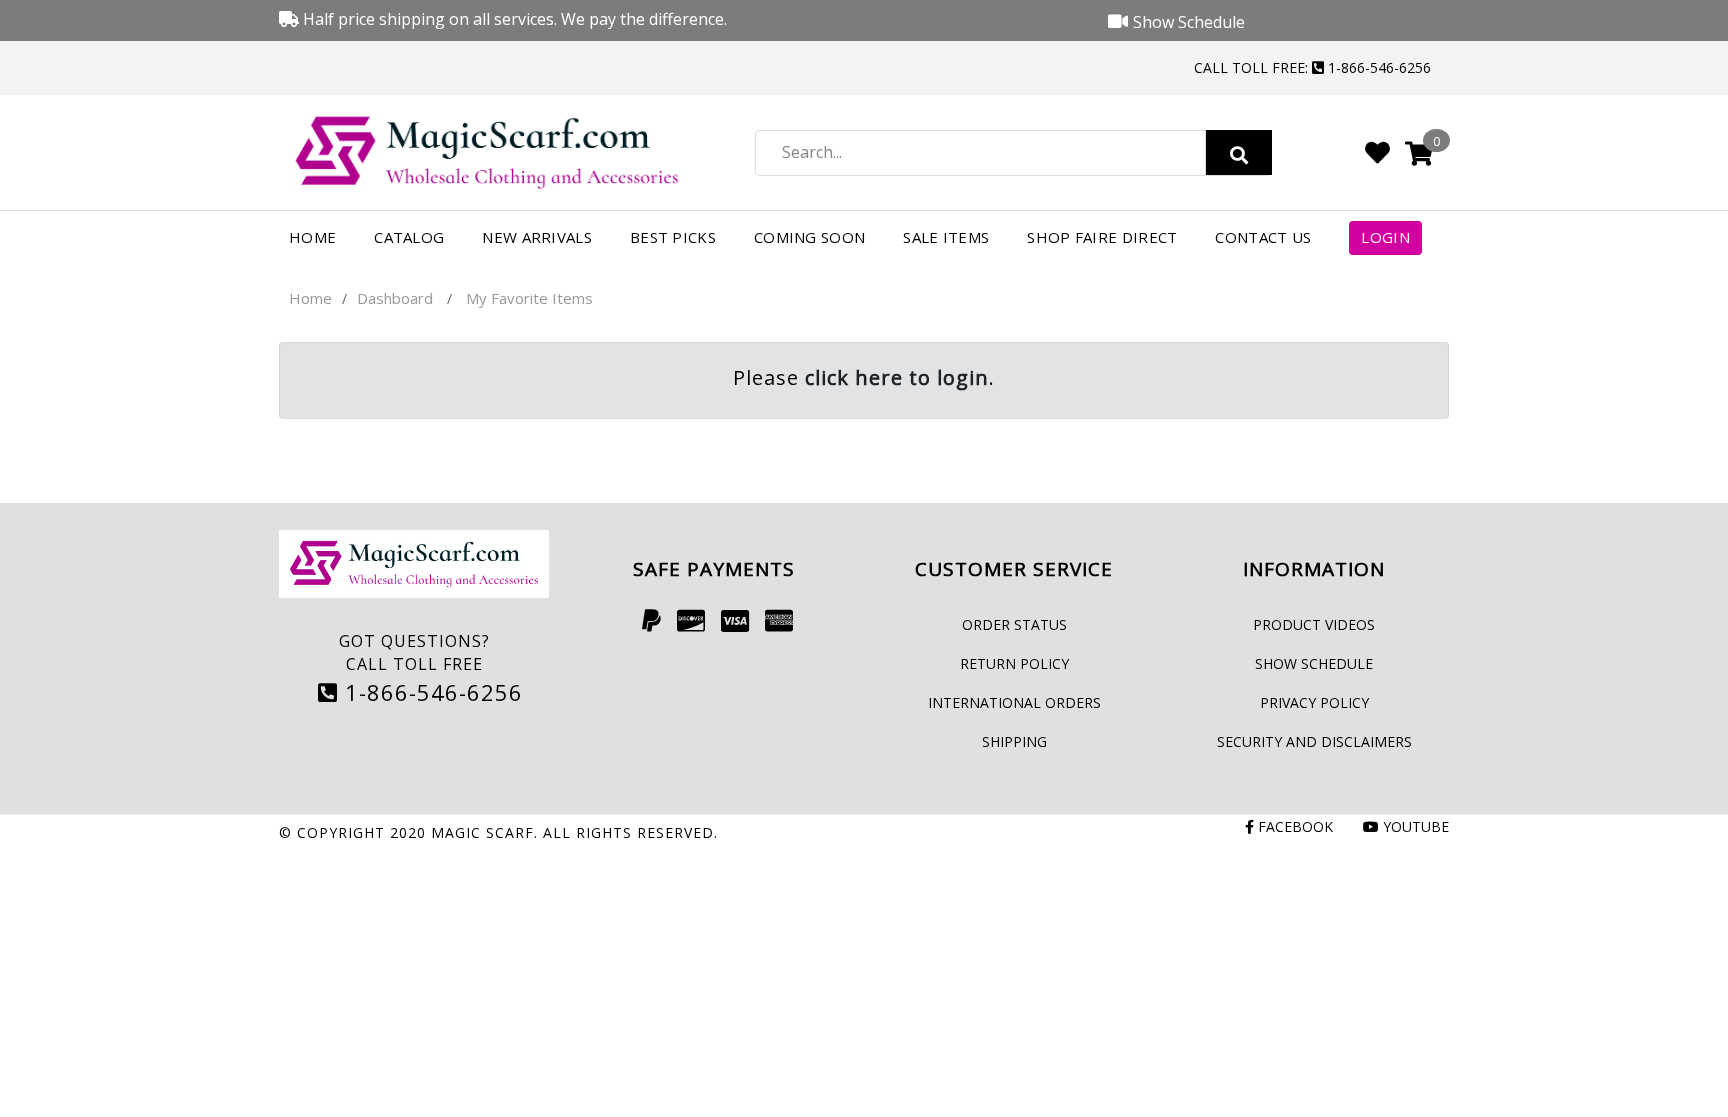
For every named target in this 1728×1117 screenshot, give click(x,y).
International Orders (1014, 702)
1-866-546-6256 (430, 692)
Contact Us (1263, 237)
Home (312, 237)
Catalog (409, 237)
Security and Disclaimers (1314, 741)
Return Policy (1014, 663)
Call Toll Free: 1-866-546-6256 (1312, 67)
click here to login (897, 377)
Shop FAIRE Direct (1102, 237)
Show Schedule (1314, 663)
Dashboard (395, 298)
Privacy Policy (1314, 702)
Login (1385, 237)
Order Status (1014, 624)
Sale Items (946, 237)
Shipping (1014, 741)
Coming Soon (809, 237)
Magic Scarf (482, 832)
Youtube (1414, 826)
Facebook (1293, 826)
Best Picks (673, 237)
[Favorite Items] (1377, 152)
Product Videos (1314, 624)
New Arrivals (537, 237)
